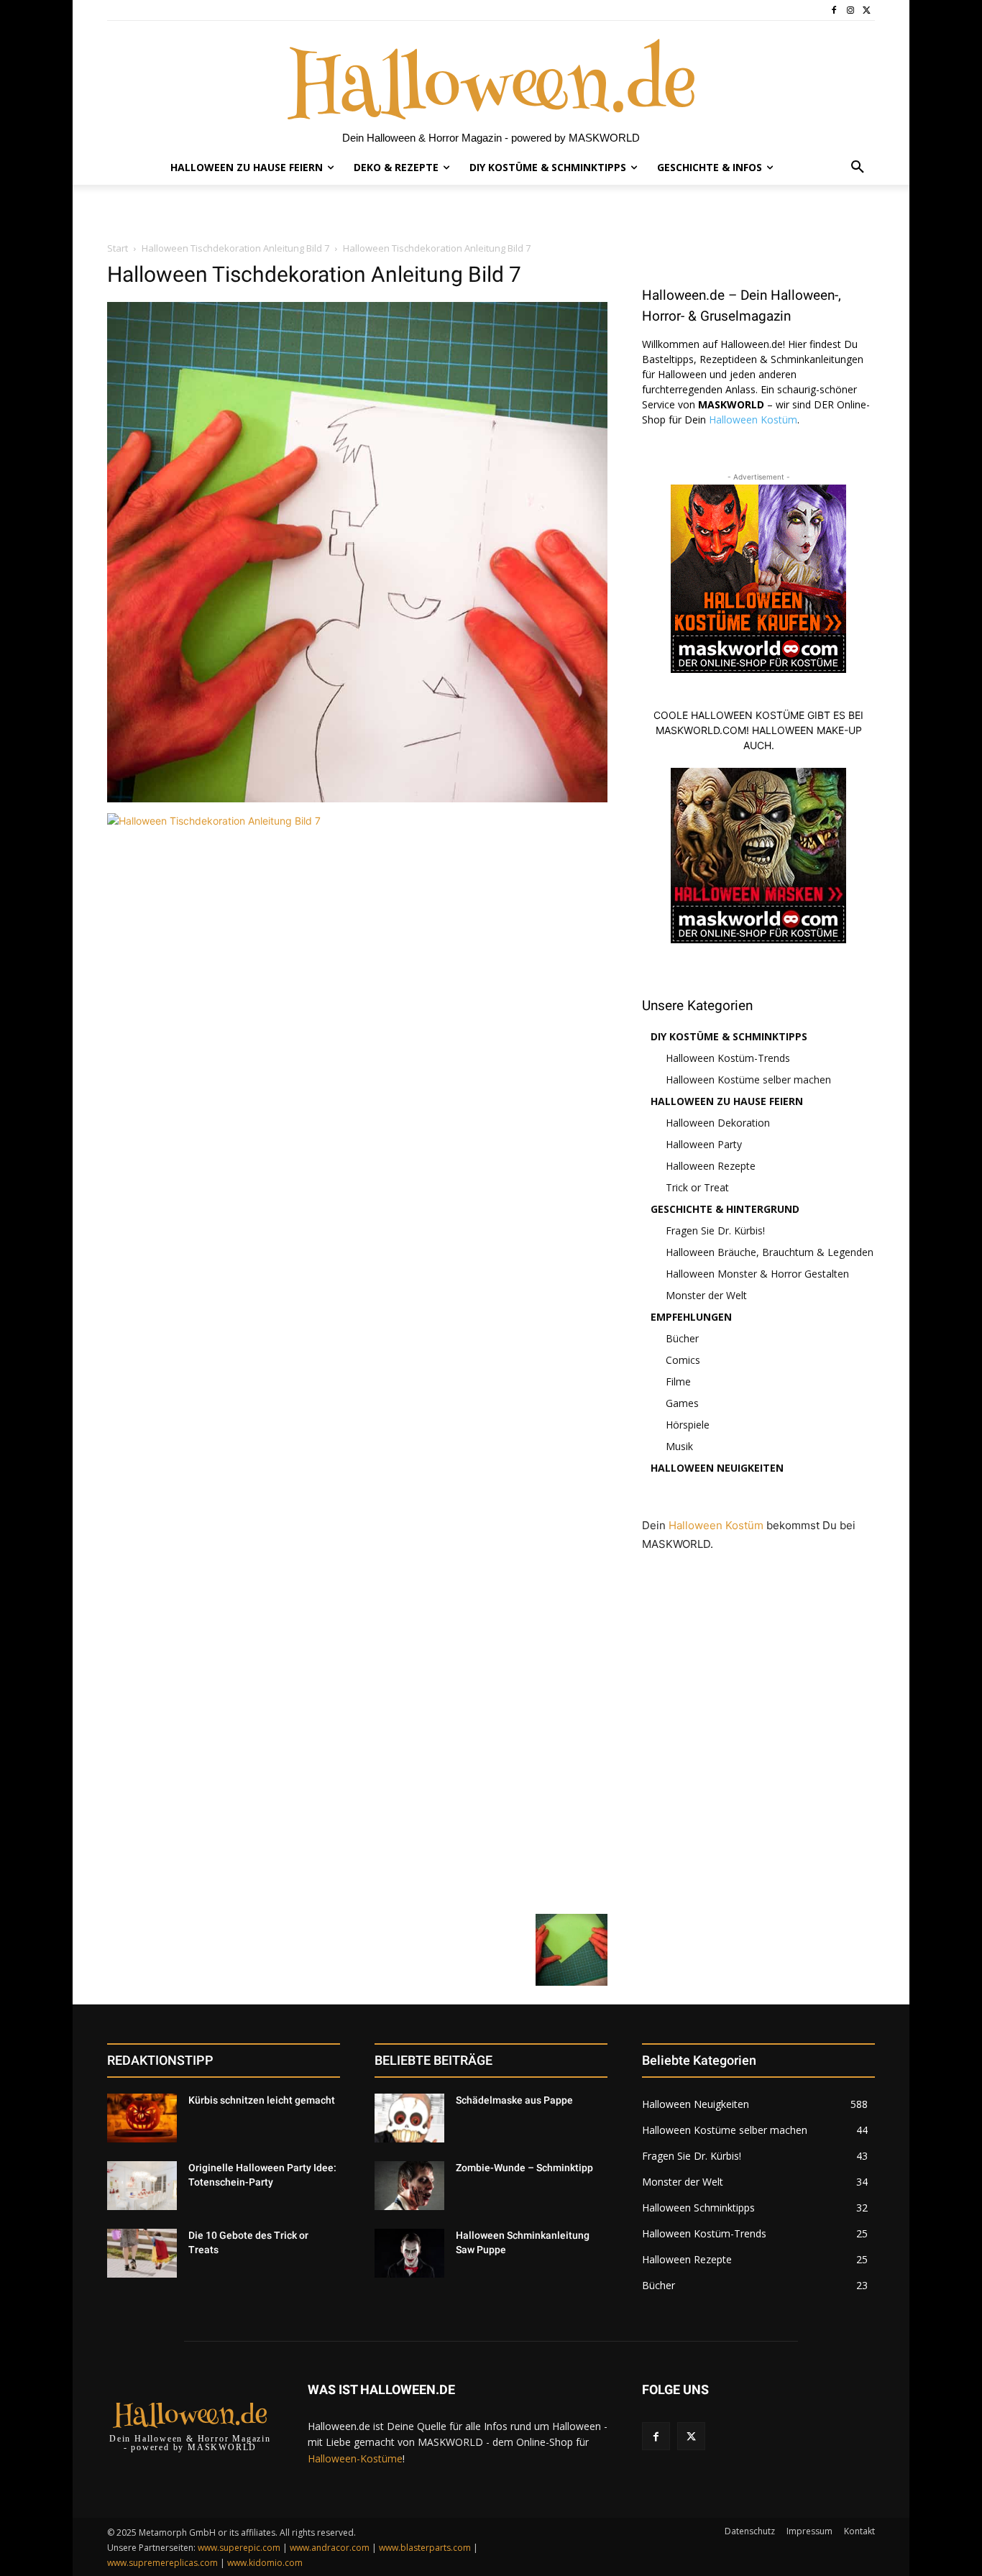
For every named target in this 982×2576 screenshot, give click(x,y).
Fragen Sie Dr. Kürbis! (715, 1230)
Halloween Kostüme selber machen (748, 1080)
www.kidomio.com (265, 2563)
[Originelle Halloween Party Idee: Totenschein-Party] (142, 2186)
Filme (678, 1381)
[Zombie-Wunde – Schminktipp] (409, 2186)
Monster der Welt (706, 1295)
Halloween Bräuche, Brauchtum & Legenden (770, 1252)
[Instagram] (850, 10)
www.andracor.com (330, 2548)
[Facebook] (834, 10)
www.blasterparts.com (425, 2548)
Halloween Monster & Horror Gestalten (757, 1274)
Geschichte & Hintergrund (725, 1209)
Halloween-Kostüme (355, 2458)
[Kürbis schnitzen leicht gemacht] (142, 2118)
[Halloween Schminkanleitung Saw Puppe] (409, 2253)
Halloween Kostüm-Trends (728, 1058)
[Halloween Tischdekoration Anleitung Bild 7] (357, 798)
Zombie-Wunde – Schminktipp (524, 2168)
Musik (679, 1446)
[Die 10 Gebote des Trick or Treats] (142, 2253)
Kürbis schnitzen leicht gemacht (262, 2100)
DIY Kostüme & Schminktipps (729, 1036)
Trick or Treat (697, 1187)
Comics (683, 1360)
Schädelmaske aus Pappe (514, 2100)
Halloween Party (704, 1144)
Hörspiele (688, 1425)
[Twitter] (867, 10)
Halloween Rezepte (711, 1166)
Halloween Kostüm (753, 420)
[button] (858, 168)
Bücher (682, 1338)
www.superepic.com (239, 2548)
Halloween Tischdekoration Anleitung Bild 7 (235, 248)
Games (682, 1403)
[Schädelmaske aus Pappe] (409, 2118)
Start (118, 248)
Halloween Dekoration (718, 1123)
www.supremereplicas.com (162, 2563)
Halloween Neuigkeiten (717, 1468)
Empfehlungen (691, 1317)
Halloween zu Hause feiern (727, 1101)
